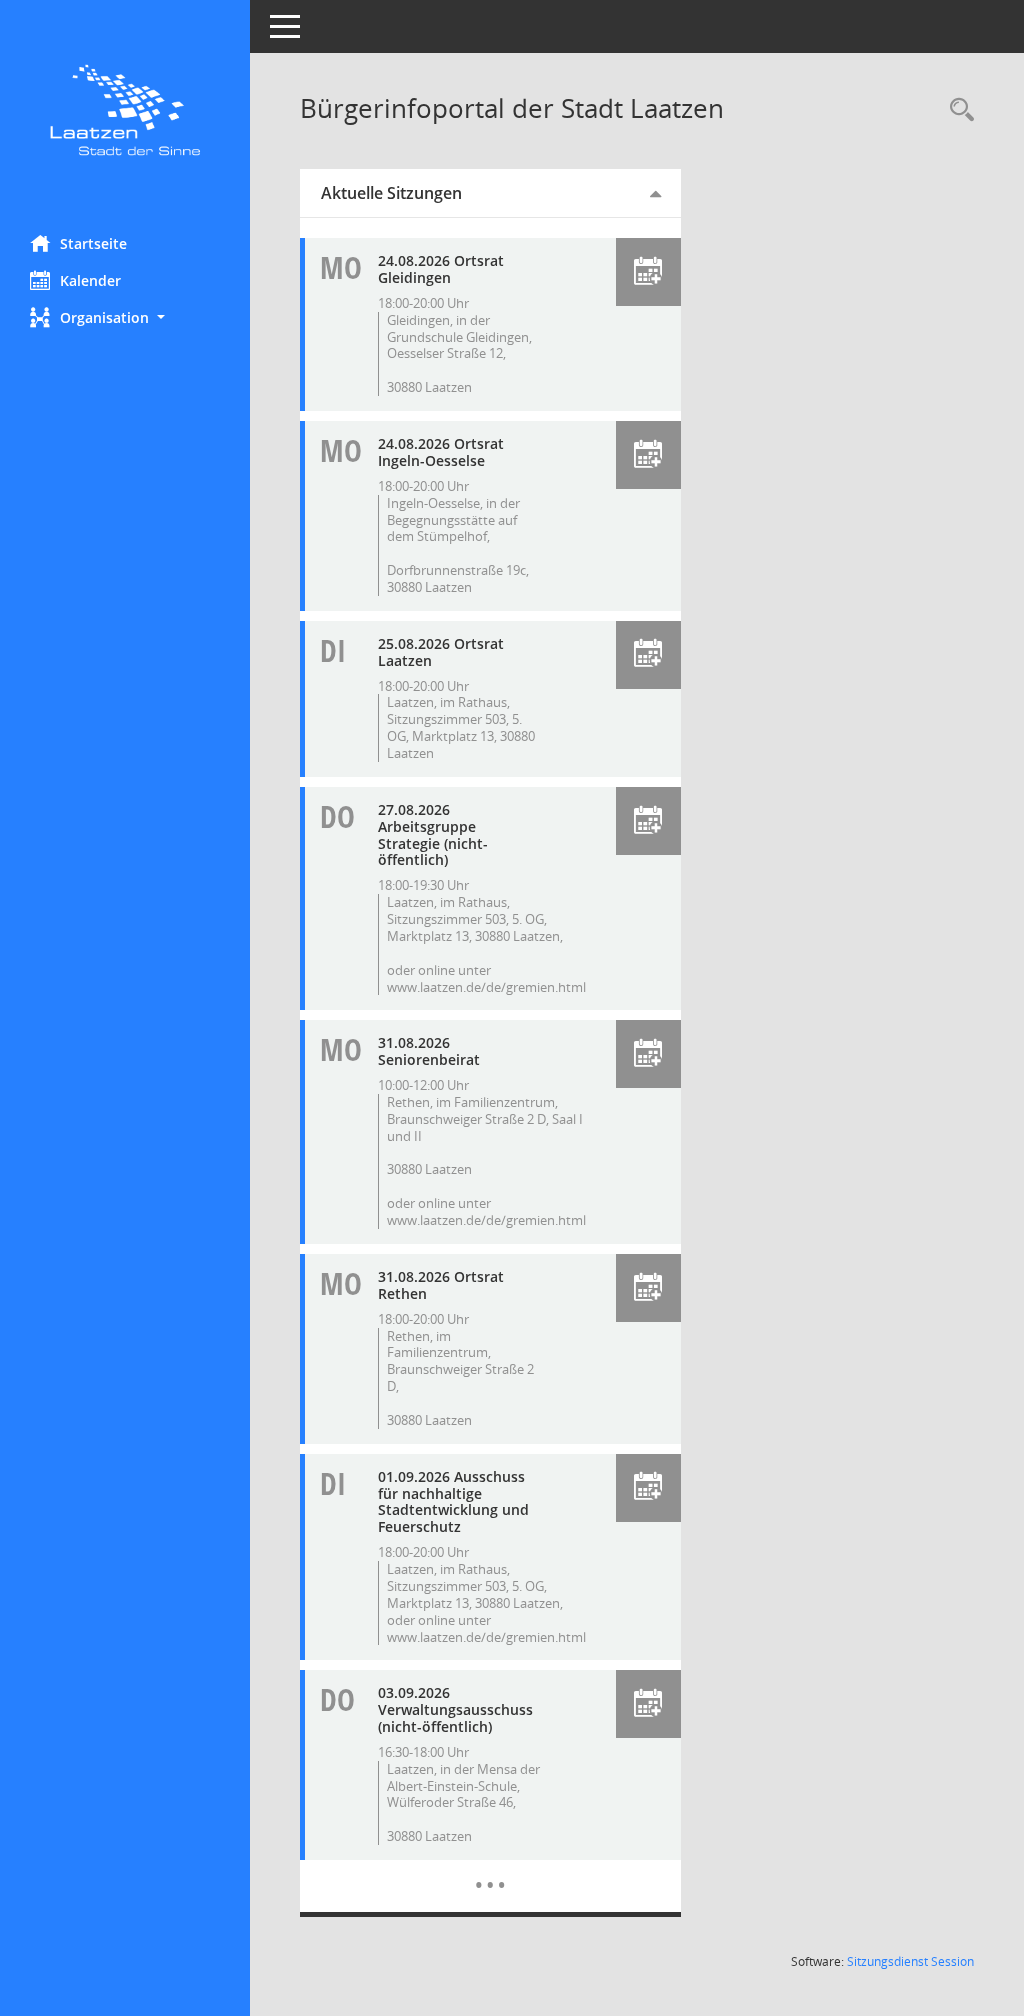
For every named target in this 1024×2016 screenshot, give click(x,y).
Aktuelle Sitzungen (391, 193)
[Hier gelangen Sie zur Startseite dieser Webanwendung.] (125, 110)
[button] (125, 317)
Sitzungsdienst (910, 1961)
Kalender (90, 280)
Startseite (93, 243)
